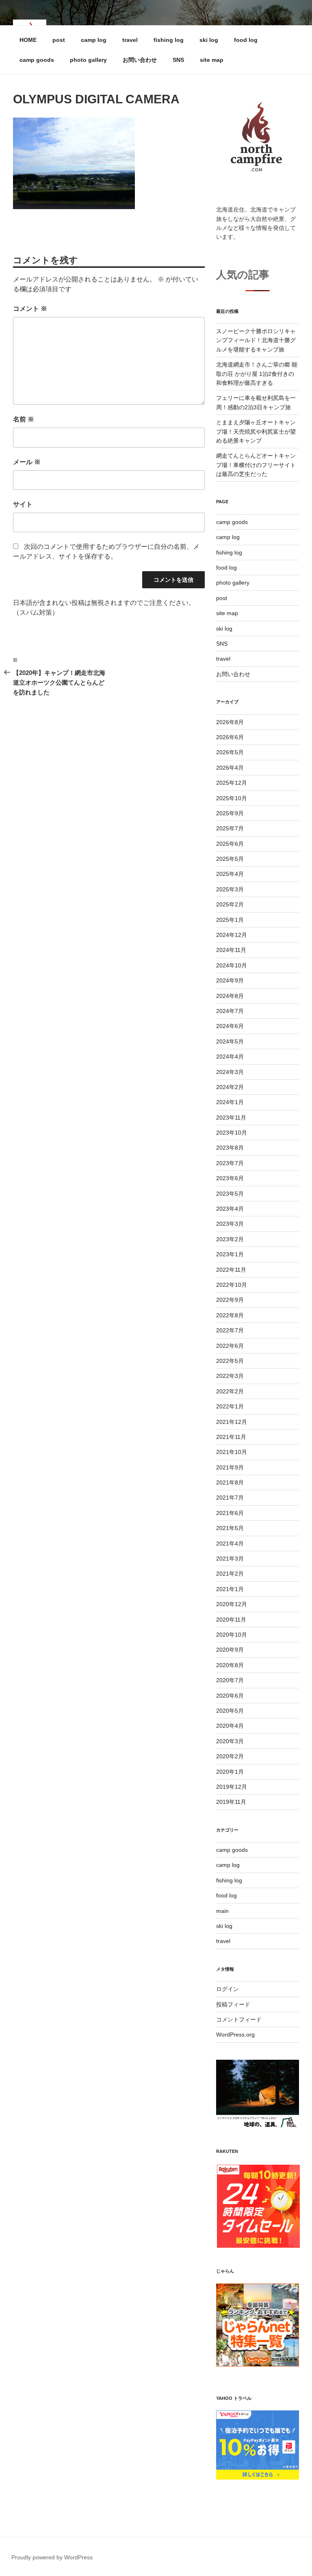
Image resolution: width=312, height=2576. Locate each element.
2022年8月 (230, 1315)
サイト (23, 504)
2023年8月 (230, 1148)
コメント (30, 309)
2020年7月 (230, 1680)
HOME (28, 40)
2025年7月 (230, 828)
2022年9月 (230, 1300)
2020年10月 (232, 1635)
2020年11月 (231, 1620)
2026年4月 (230, 768)
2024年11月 (231, 950)
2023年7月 (230, 1163)
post (59, 40)
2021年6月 (230, 1513)
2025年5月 (230, 859)
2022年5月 (230, 1361)
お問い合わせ (140, 60)
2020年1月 (230, 1772)
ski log (209, 40)
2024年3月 (230, 1072)
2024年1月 (230, 1102)
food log (246, 40)
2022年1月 (230, 1406)
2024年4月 (230, 1057)
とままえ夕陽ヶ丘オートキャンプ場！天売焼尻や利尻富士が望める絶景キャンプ (256, 431)
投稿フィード (233, 2004)
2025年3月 (230, 889)
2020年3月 (230, 1741)
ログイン (227, 1989)
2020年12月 (232, 1604)
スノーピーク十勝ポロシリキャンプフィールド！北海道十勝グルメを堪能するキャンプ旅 (256, 340)
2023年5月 (230, 1194)
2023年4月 (230, 1209)
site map (212, 60)
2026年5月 (230, 752)
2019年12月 (232, 1787)
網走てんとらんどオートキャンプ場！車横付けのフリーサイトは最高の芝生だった (256, 465)
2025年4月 (230, 874)
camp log (94, 40)
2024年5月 (230, 1041)
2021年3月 (230, 1559)
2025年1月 (230, 920)
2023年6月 (230, 1178)
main (222, 1911)
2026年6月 (230, 737)
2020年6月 (230, 1696)
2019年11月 (231, 1802)
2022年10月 (232, 1285)
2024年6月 (230, 1026)
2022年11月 (231, 1270)
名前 (24, 419)
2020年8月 (230, 1665)
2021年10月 (232, 1452)
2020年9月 (230, 1650)
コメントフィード (239, 2019)
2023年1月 (230, 1254)
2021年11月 (231, 1437)
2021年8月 (230, 1482)
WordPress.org (235, 2035)
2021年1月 (230, 1589)
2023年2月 (230, 1239)
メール (27, 462)
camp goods (37, 60)
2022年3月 (230, 1376)
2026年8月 (230, 722)
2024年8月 (230, 996)
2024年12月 (232, 935)
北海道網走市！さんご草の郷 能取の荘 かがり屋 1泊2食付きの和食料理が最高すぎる (257, 374)
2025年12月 (232, 783)
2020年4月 (230, 1726)
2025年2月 (230, 904)
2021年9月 (230, 1467)
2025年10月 (232, 798)
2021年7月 (230, 1498)
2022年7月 (230, 1330)
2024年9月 (230, 980)
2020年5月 (230, 1711)
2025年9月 (230, 813)
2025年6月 (230, 844)
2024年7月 (230, 1011)
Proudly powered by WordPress (52, 2557)
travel (130, 40)
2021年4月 (230, 1543)
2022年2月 (230, 1391)
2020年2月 (230, 1756)
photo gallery (88, 60)
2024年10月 (232, 965)
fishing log (169, 40)
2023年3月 (230, 1224)
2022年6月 (230, 1346)
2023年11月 (231, 1118)
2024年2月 (230, 1087)
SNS (178, 60)
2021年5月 (230, 1528)
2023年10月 (232, 1133)
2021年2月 (230, 1574)
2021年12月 (232, 1422)
